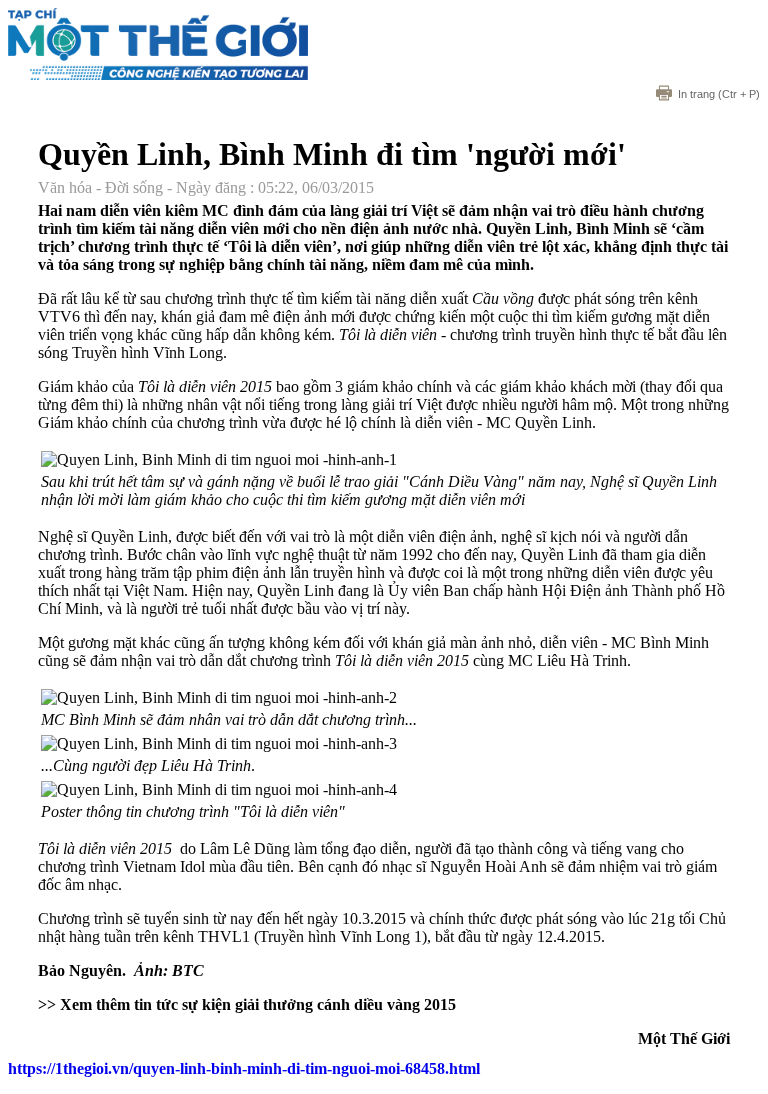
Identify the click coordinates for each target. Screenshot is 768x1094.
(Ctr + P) (719, 94)
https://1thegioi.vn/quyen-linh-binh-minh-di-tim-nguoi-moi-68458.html (244, 1068)
